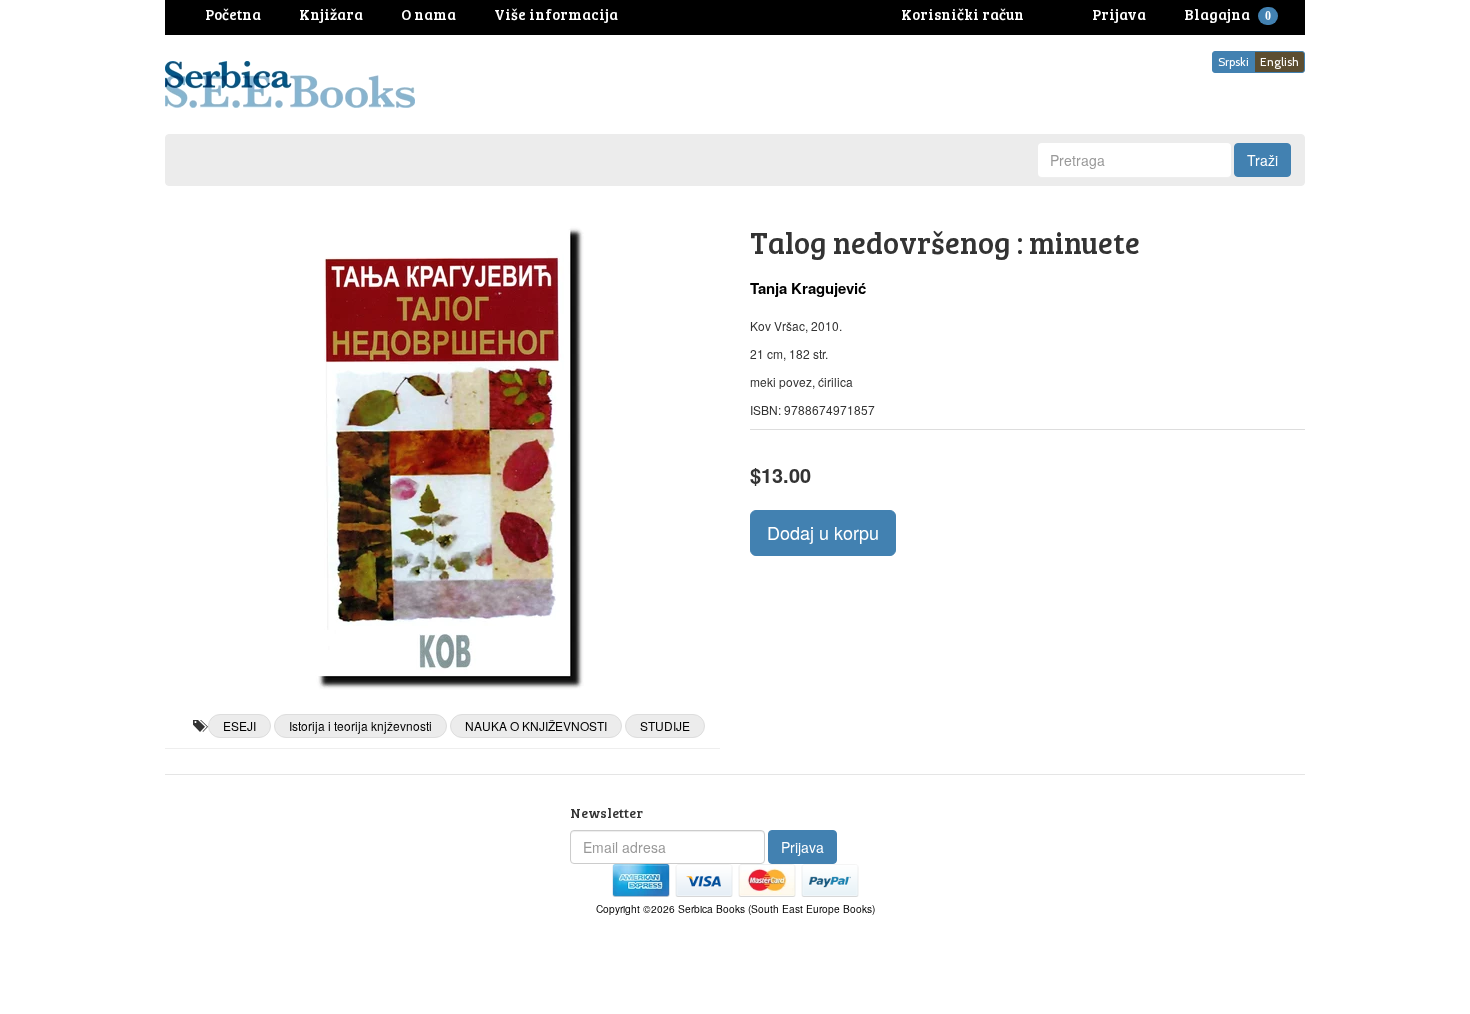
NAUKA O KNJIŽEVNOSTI (536, 725)
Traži (1262, 160)
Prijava (802, 847)
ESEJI (239, 725)
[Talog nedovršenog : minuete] (442, 450)
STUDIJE (665, 725)
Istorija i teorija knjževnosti (360, 725)
